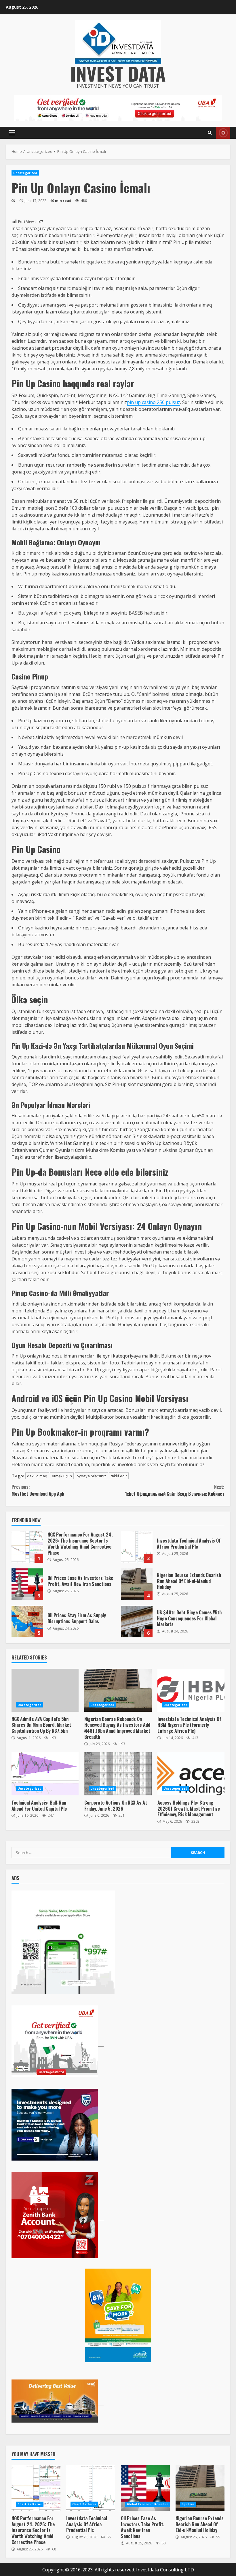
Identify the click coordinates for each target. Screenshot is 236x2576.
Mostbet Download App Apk (38, 1490)
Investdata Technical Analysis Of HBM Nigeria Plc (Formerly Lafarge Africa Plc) (191, 1690)
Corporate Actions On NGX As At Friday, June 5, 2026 (118, 1774)
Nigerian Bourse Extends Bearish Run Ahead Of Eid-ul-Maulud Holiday (137, 1584)
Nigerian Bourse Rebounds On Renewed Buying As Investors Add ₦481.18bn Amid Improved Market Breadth (118, 1690)
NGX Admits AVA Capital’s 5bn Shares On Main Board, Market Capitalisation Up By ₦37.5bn (45, 1690)
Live (223, 133)
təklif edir (119, 1476)
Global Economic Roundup (148, 2504)
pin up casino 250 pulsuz (154, 402)
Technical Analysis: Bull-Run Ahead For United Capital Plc (45, 1774)
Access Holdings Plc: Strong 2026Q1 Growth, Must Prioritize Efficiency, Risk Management (191, 1774)
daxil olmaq (37, 1476)
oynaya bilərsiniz (91, 1476)
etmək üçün (62, 1476)
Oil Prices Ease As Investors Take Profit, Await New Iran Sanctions (27, 1584)
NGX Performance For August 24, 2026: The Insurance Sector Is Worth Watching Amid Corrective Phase (27, 1547)
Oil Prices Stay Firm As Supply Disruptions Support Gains (27, 1622)
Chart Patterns (30, 2504)
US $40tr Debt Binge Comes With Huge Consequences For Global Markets (137, 1622)
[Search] (210, 133)
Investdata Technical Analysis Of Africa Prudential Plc (137, 1547)
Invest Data (118, 73)
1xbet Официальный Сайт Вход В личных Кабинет (175, 1490)
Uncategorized (25, 173)
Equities (188, 2504)
